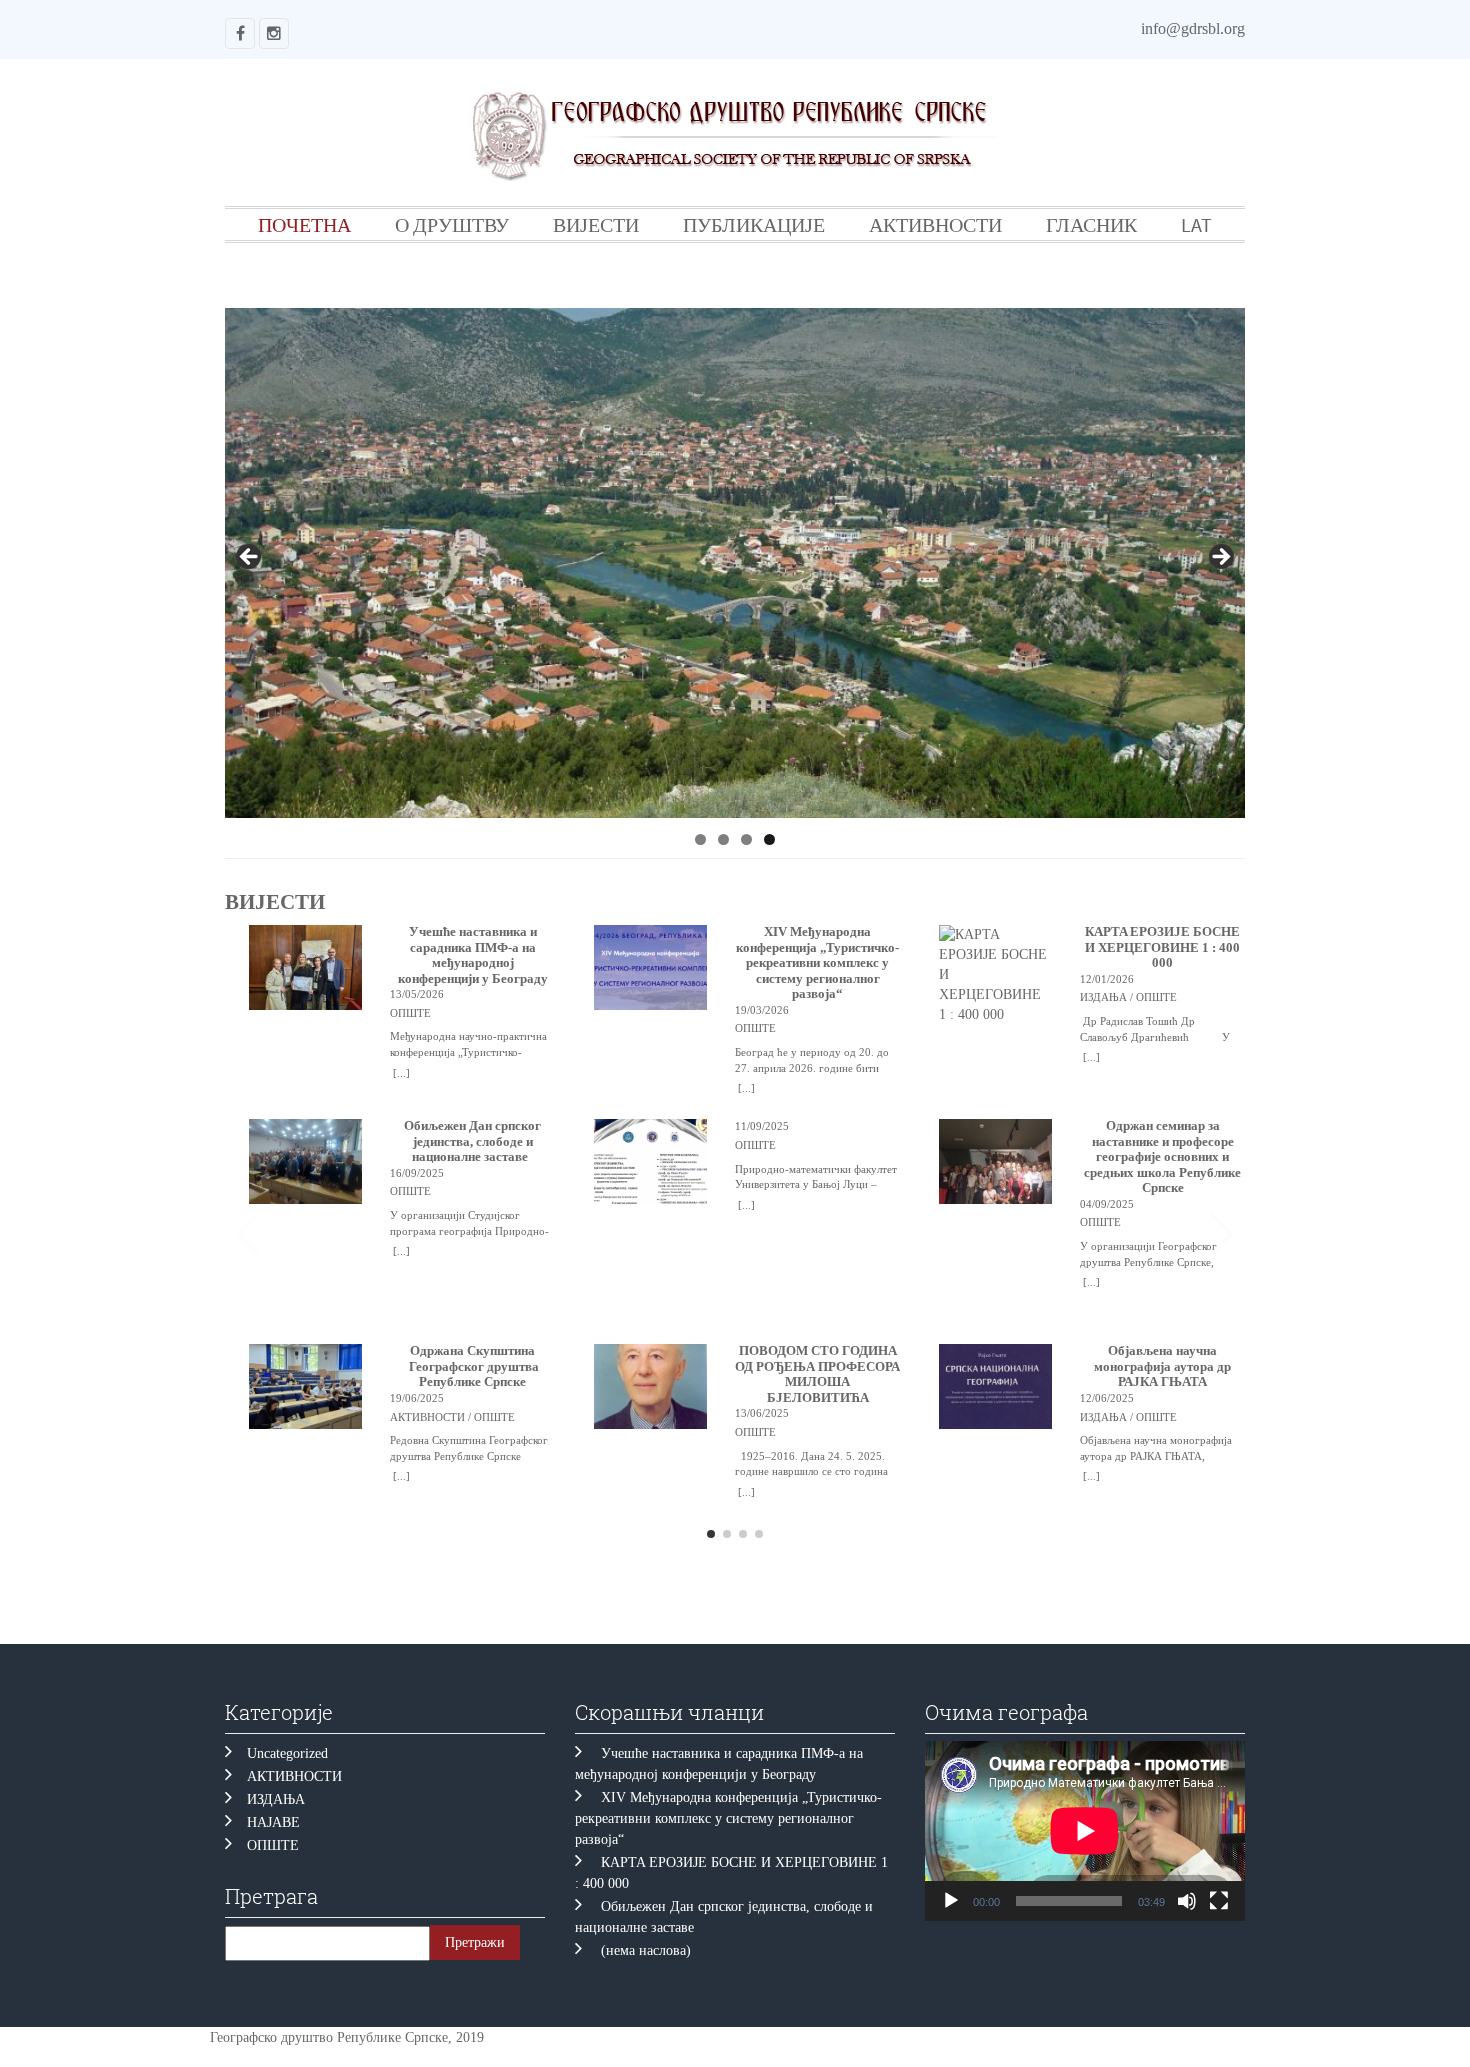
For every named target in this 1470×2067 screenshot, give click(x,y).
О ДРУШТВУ (452, 224)
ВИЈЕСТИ (596, 224)
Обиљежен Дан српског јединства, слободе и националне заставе (472, 1141)
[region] (735, 563)
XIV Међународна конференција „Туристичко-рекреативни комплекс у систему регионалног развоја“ (817, 963)
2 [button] (723, 839)
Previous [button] (250, 558)
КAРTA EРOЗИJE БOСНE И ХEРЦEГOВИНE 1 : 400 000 (1162, 947)
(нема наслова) (646, 1950)
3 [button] (746, 839)
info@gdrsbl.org (1193, 28)
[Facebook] (240, 33)
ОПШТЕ (273, 1845)
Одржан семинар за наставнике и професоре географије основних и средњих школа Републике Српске (1162, 1157)
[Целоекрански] (1219, 1901)
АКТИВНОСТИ (935, 224)
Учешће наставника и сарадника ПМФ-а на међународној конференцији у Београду (473, 955)
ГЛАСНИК (1091, 224)
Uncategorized (287, 1753)
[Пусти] (951, 1901)
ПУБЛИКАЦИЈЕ (754, 224)
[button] (1221, 1235)
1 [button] (700, 839)
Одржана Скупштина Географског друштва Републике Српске (472, 1366)
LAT (1196, 224)
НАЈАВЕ (273, 1822)
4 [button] (769, 839)
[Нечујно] (1187, 1901)
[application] (1085, 1831)
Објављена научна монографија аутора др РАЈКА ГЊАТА (1162, 1366)
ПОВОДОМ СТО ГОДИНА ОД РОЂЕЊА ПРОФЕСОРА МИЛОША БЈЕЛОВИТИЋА (817, 1374)
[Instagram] (274, 33)
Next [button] (1220, 558)
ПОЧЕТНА (304, 224)
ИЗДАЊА (276, 1799)
